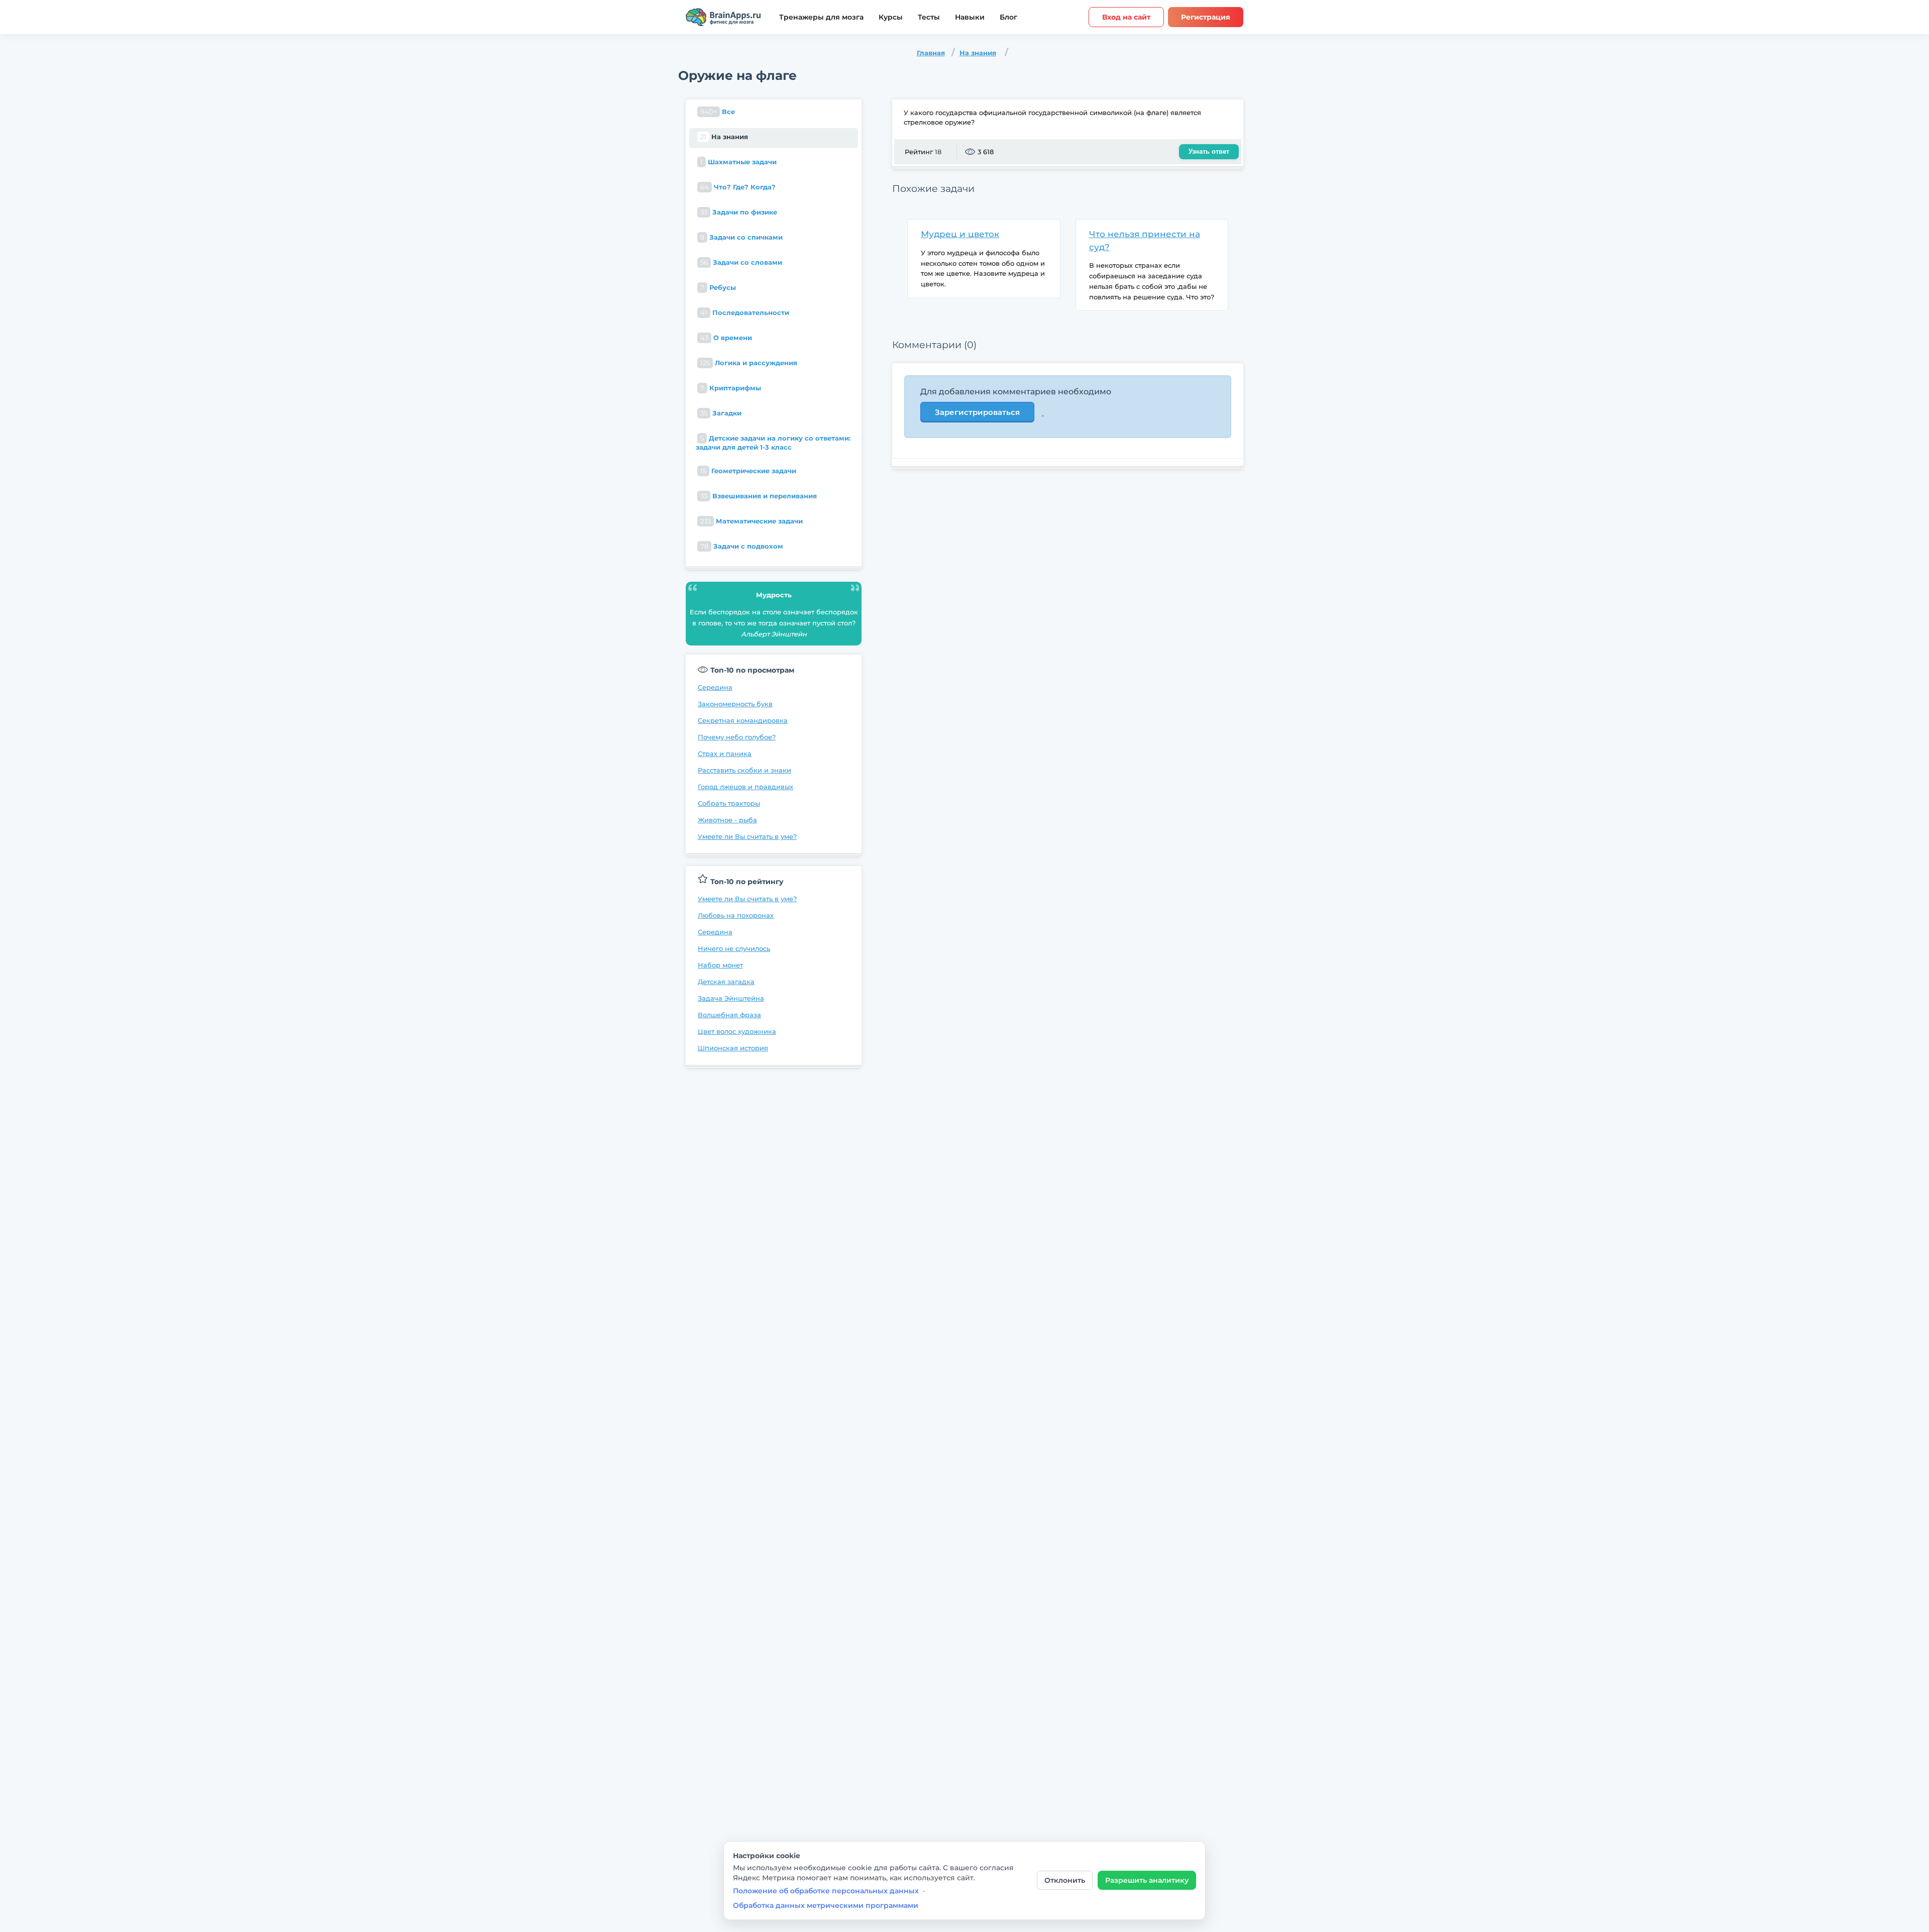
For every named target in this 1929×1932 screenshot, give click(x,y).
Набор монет (720, 965)
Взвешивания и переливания (759, 496)
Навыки (970, 17)
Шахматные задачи (738, 162)
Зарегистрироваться (977, 412)
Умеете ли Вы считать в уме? (747, 836)
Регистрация (1206, 17)
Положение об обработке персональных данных (826, 1891)
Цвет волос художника (737, 1031)
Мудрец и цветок (960, 234)
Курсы (891, 17)
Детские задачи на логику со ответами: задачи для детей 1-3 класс (773, 443)
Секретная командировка (743, 720)
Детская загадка (726, 982)
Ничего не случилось (734, 948)
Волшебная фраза (729, 1015)
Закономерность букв (735, 704)
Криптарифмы (731, 388)
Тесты (929, 17)
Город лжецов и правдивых (745, 787)
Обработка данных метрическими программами (826, 1905)
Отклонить (1065, 1880)
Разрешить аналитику (1147, 1880)
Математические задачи (752, 521)
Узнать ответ (1209, 151)
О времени (726, 338)
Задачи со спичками (741, 237)
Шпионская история (733, 1048)
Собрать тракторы (729, 803)
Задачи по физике (739, 212)
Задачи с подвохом (742, 546)
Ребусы (718, 287)
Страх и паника (725, 754)
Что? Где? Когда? (738, 187)
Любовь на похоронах (736, 915)
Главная (931, 53)
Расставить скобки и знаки (744, 770)
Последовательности (745, 312)
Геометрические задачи (748, 471)
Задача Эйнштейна (731, 998)
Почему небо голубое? (737, 737)
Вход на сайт (1126, 17)
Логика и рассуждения (749, 363)
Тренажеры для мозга (821, 17)
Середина (715, 687)
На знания (978, 53)
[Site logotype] (723, 17)
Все (718, 112)
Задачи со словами (741, 262)
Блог (1008, 17)
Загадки (721, 413)
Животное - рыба (727, 820)
